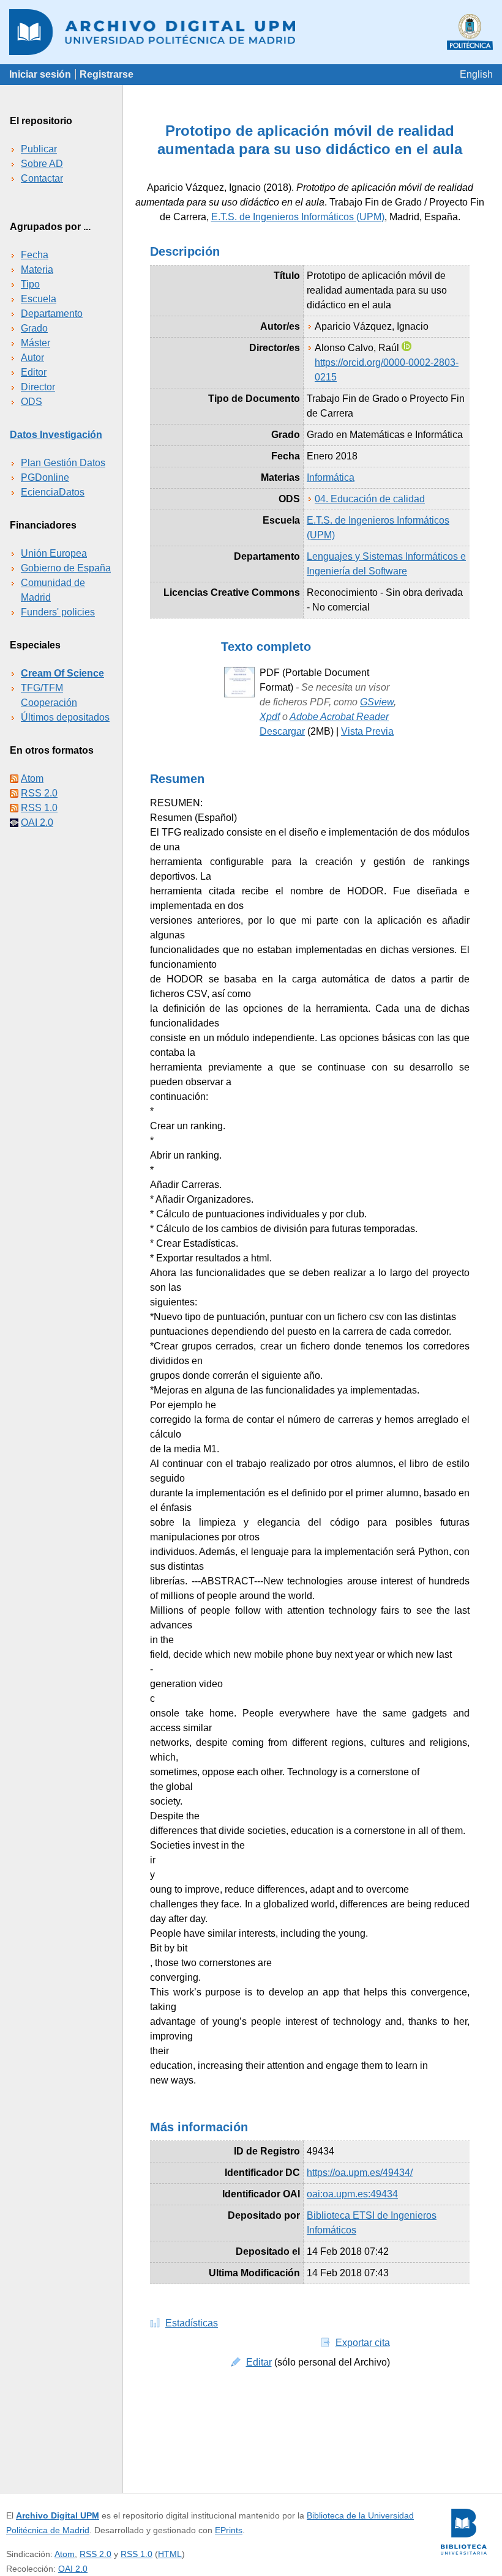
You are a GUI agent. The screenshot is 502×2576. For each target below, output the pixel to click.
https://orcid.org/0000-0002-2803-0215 (387, 370)
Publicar (39, 149)
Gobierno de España (66, 568)
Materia (37, 269)
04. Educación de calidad (370, 499)
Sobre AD (42, 164)
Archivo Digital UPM (58, 2515)
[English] (476, 74)
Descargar (282, 731)
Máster (36, 343)
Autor (32, 358)
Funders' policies (58, 612)
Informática (331, 477)
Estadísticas (192, 2323)
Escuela (39, 299)
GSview (377, 702)
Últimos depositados (65, 717)
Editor (34, 372)
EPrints (229, 2530)
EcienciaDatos (53, 492)
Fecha (35, 255)
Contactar (42, 178)
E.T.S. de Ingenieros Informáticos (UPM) (298, 217)
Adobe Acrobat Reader (339, 717)
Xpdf (270, 717)
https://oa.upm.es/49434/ (360, 2173)
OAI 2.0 (37, 822)
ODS (32, 402)
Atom (32, 778)
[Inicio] (251, 32)
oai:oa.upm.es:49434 (352, 2194)
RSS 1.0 (39, 808)
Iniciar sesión (40, 74)
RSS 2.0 (39, 793)
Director (38, 387)
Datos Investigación (56, 435)
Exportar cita (363, 2343)
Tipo (30, 284)
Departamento (52, 314)
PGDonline (45, 477)
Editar (259, 2362)
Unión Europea (54, 553)
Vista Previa (367, 731)
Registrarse (107, 74)
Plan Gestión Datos (63, 463)
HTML (170, 2554)
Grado (34, 328)
